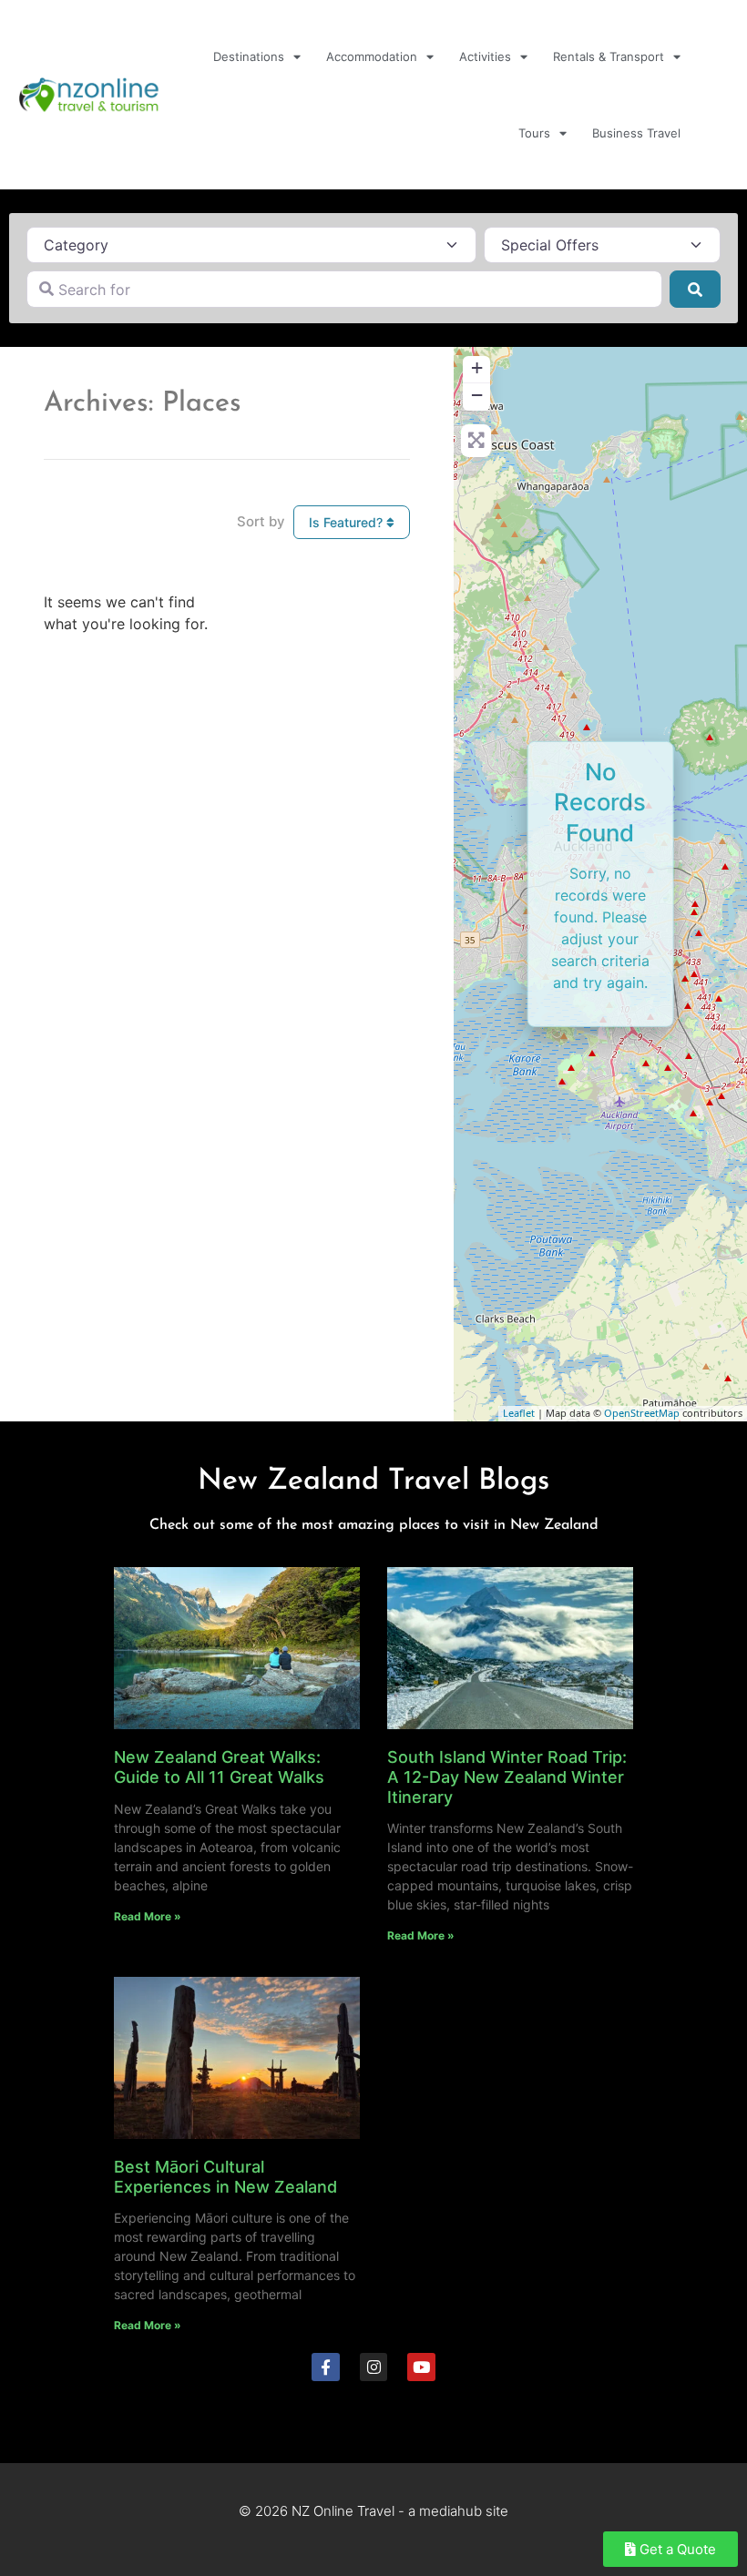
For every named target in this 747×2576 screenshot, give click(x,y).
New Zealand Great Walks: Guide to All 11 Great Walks (219, 1767)
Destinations (249, 56)
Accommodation (372, 56)
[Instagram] (374, 2367)
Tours (534, 133)
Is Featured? (348, 522)
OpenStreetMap (642, 1413)
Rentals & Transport (609, 56)
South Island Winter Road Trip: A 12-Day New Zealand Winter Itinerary (507, 1777)
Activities (485, 56)
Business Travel (636, 133)
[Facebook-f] (326, 2367)
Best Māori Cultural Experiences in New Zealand (225, 2177)
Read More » (148, 1916)
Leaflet (519, 1413)
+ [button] (477, 367)
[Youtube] (421, 2367)
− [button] (477, 395)
